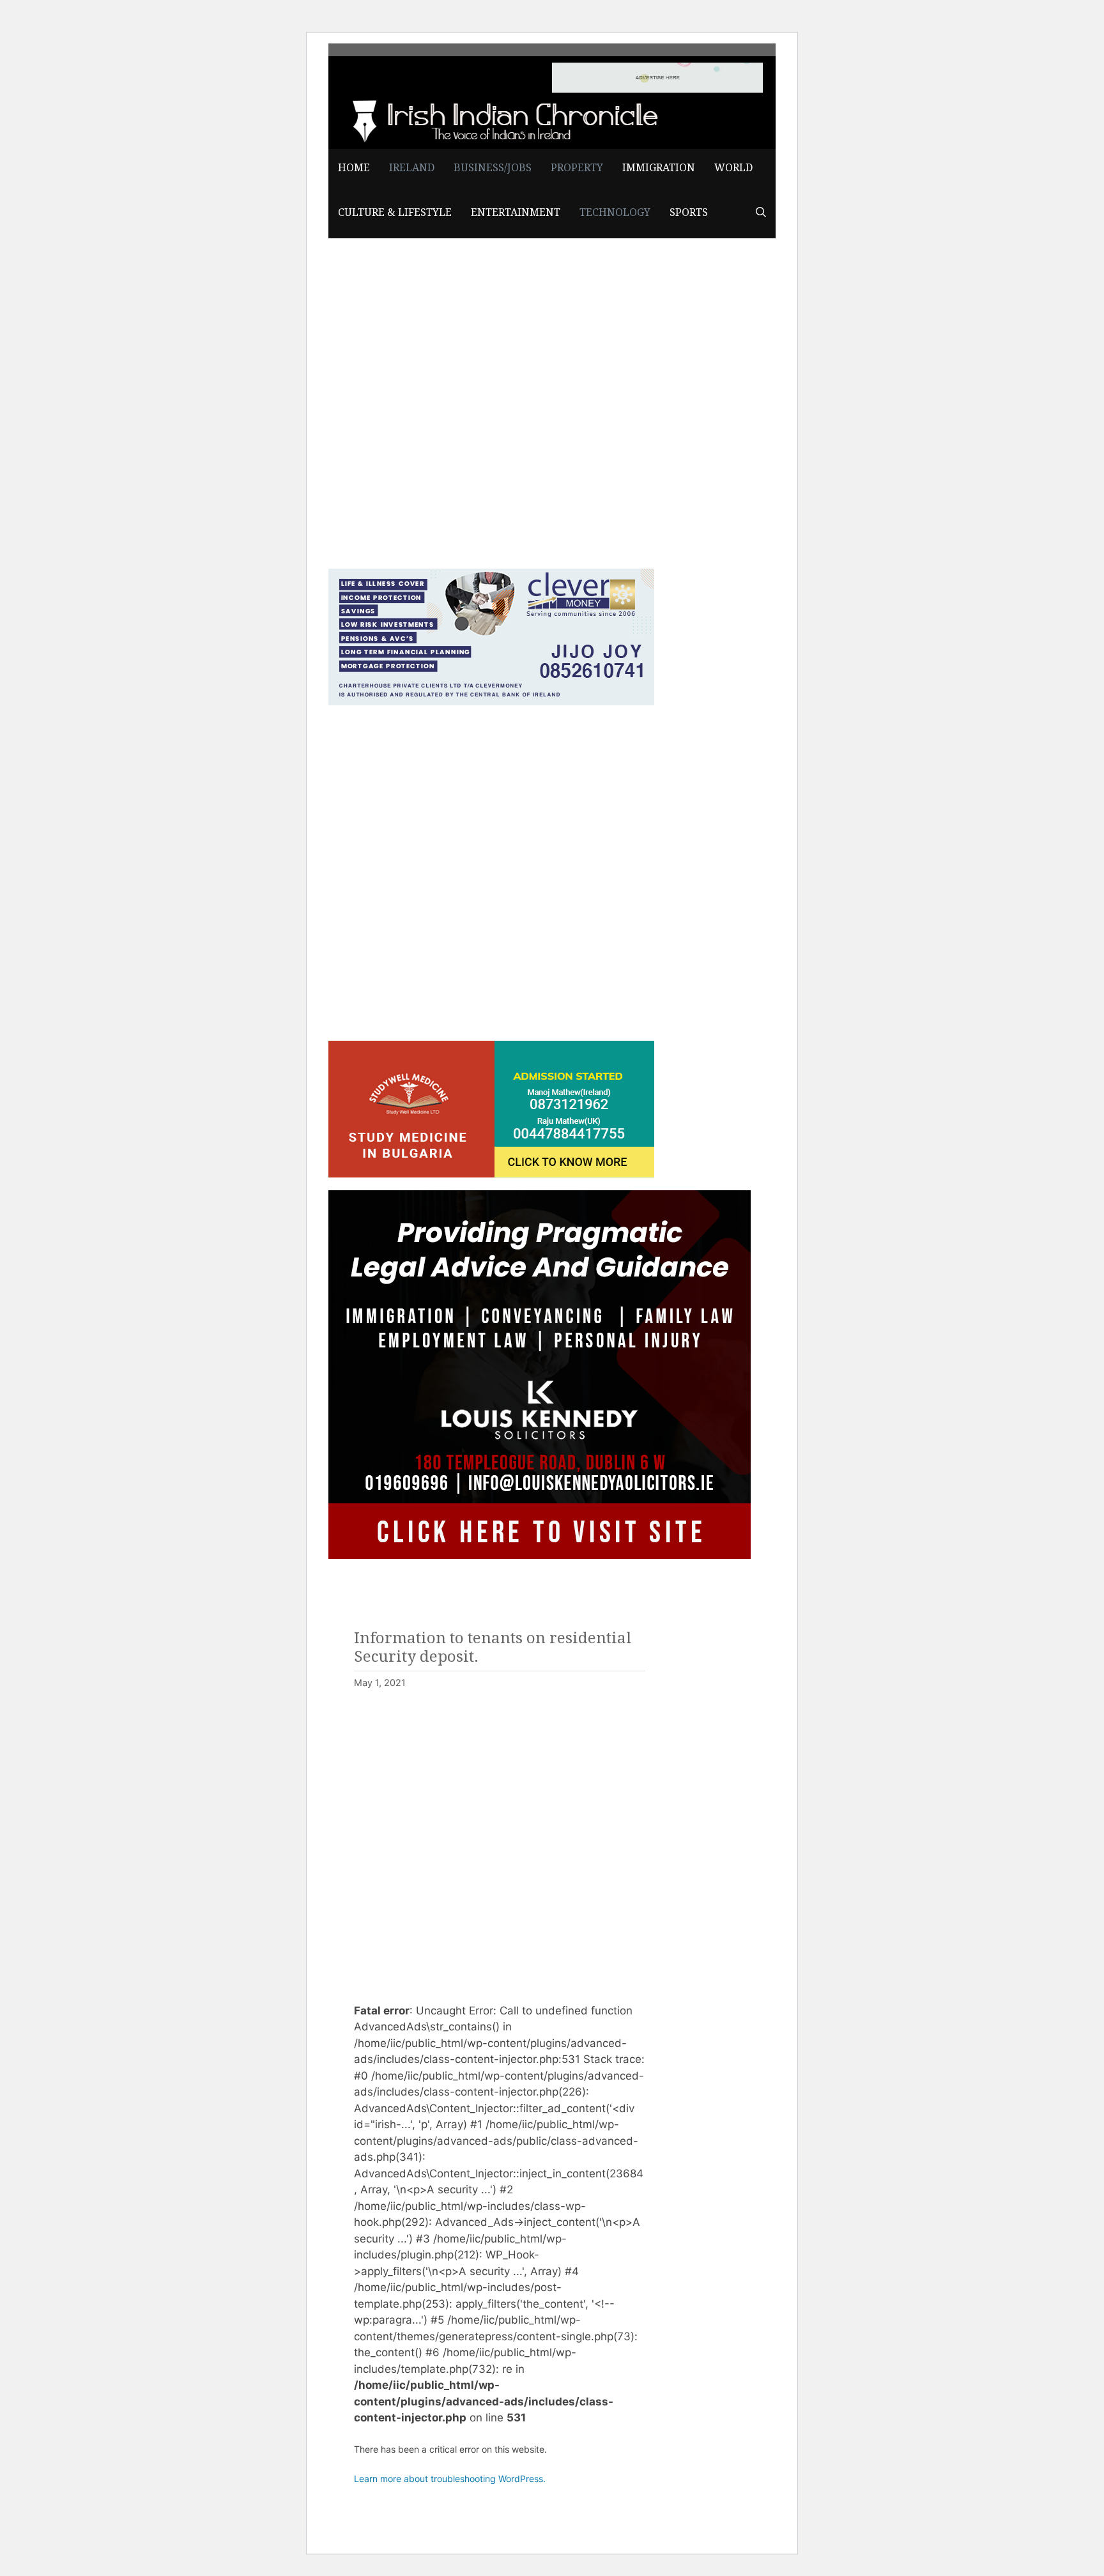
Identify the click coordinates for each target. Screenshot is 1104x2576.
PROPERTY (577, 168)
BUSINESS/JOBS (493, 168)
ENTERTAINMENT (516, 212)
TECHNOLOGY (615, 212)
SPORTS (689, 212)
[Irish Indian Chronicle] (501, 119)
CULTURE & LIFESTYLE (395, 212)
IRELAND (412, 168)
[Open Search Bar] (761, 213)
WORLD (733, 168)
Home (354, 168)
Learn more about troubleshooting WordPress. (450, 2479)
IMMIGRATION (659, 168)
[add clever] (491, 701)
